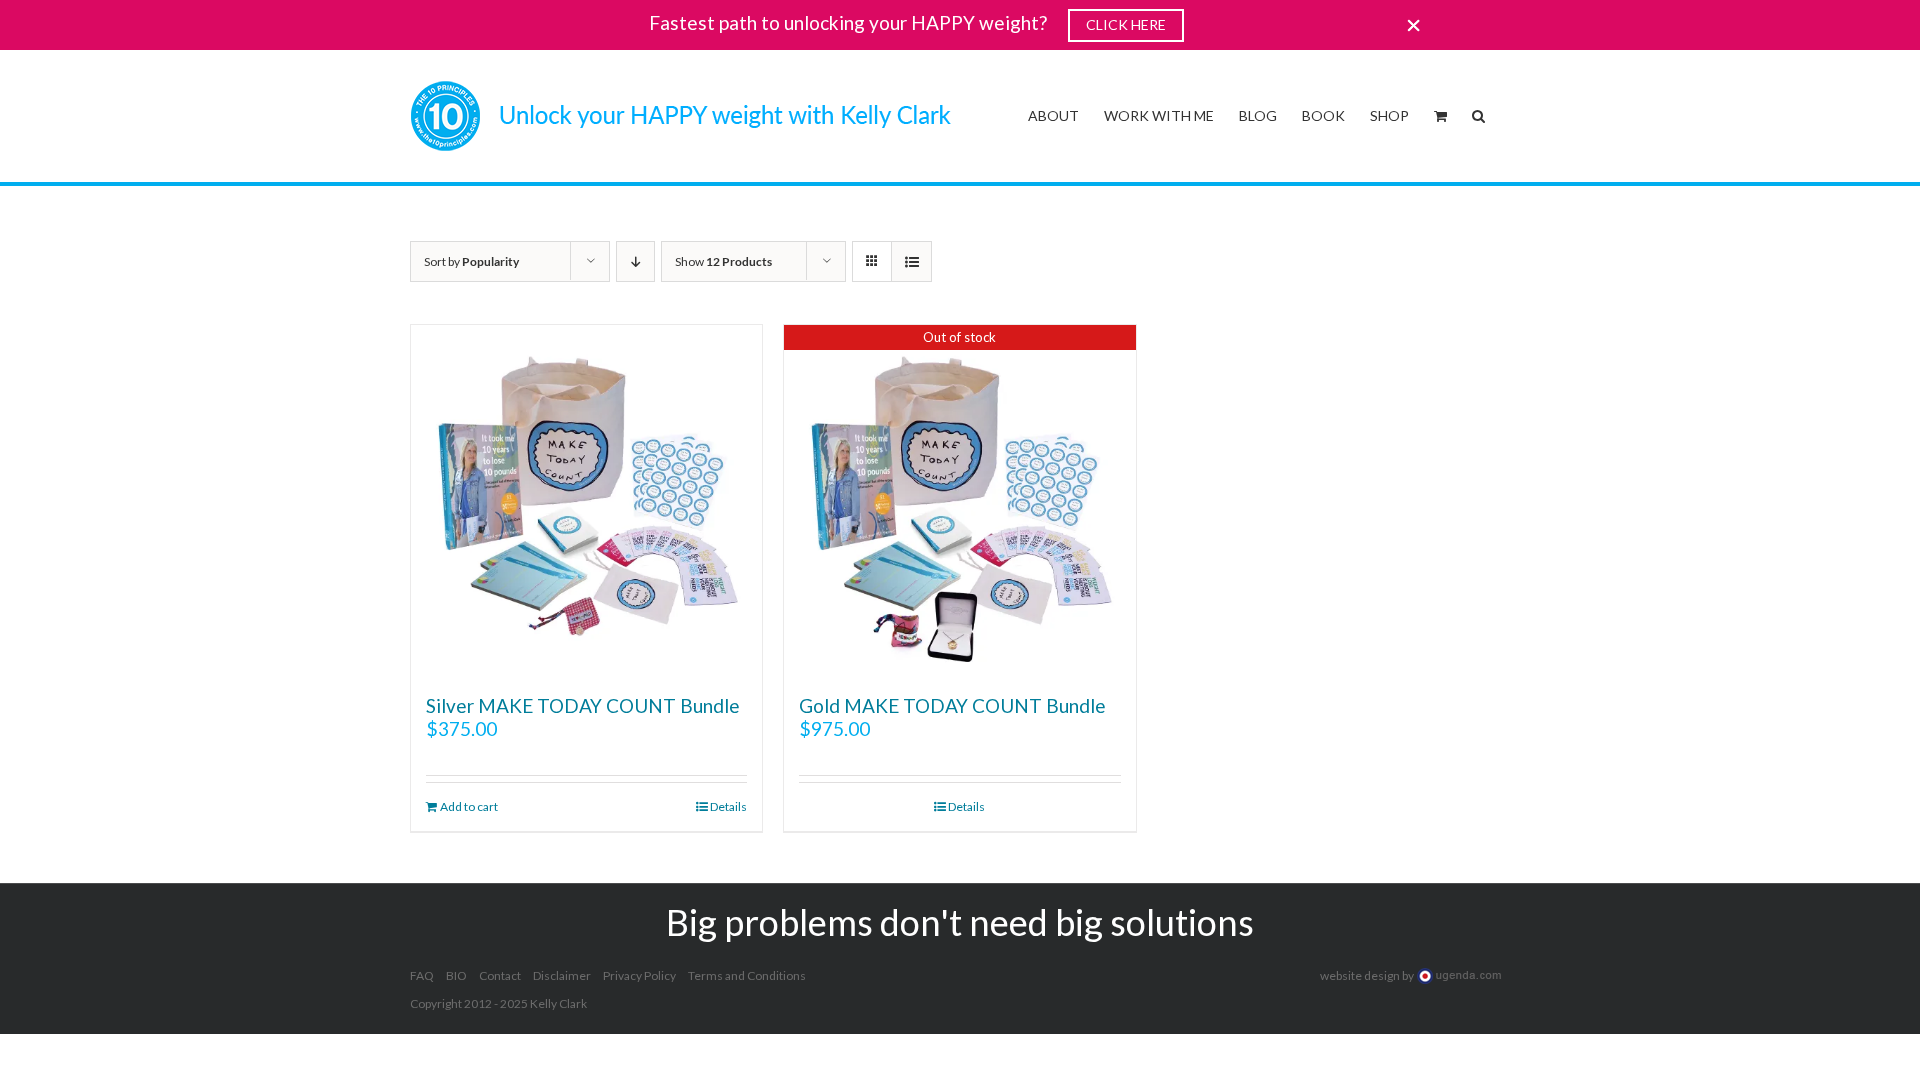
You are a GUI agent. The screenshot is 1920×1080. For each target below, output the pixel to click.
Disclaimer (562, 975)
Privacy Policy (639, 975)
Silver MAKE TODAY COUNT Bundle (583, 705)
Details (728, 806)
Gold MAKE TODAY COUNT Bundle (952, 705)
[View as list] (911, 261)
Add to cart (469, 806)
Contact (500, 975)
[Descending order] (635, 261)
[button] (1478, 114)
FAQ (422, 975)
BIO (456, 975)
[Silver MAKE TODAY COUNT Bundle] (586, 500)
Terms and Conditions (747, 975)
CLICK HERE (1126, 24)
